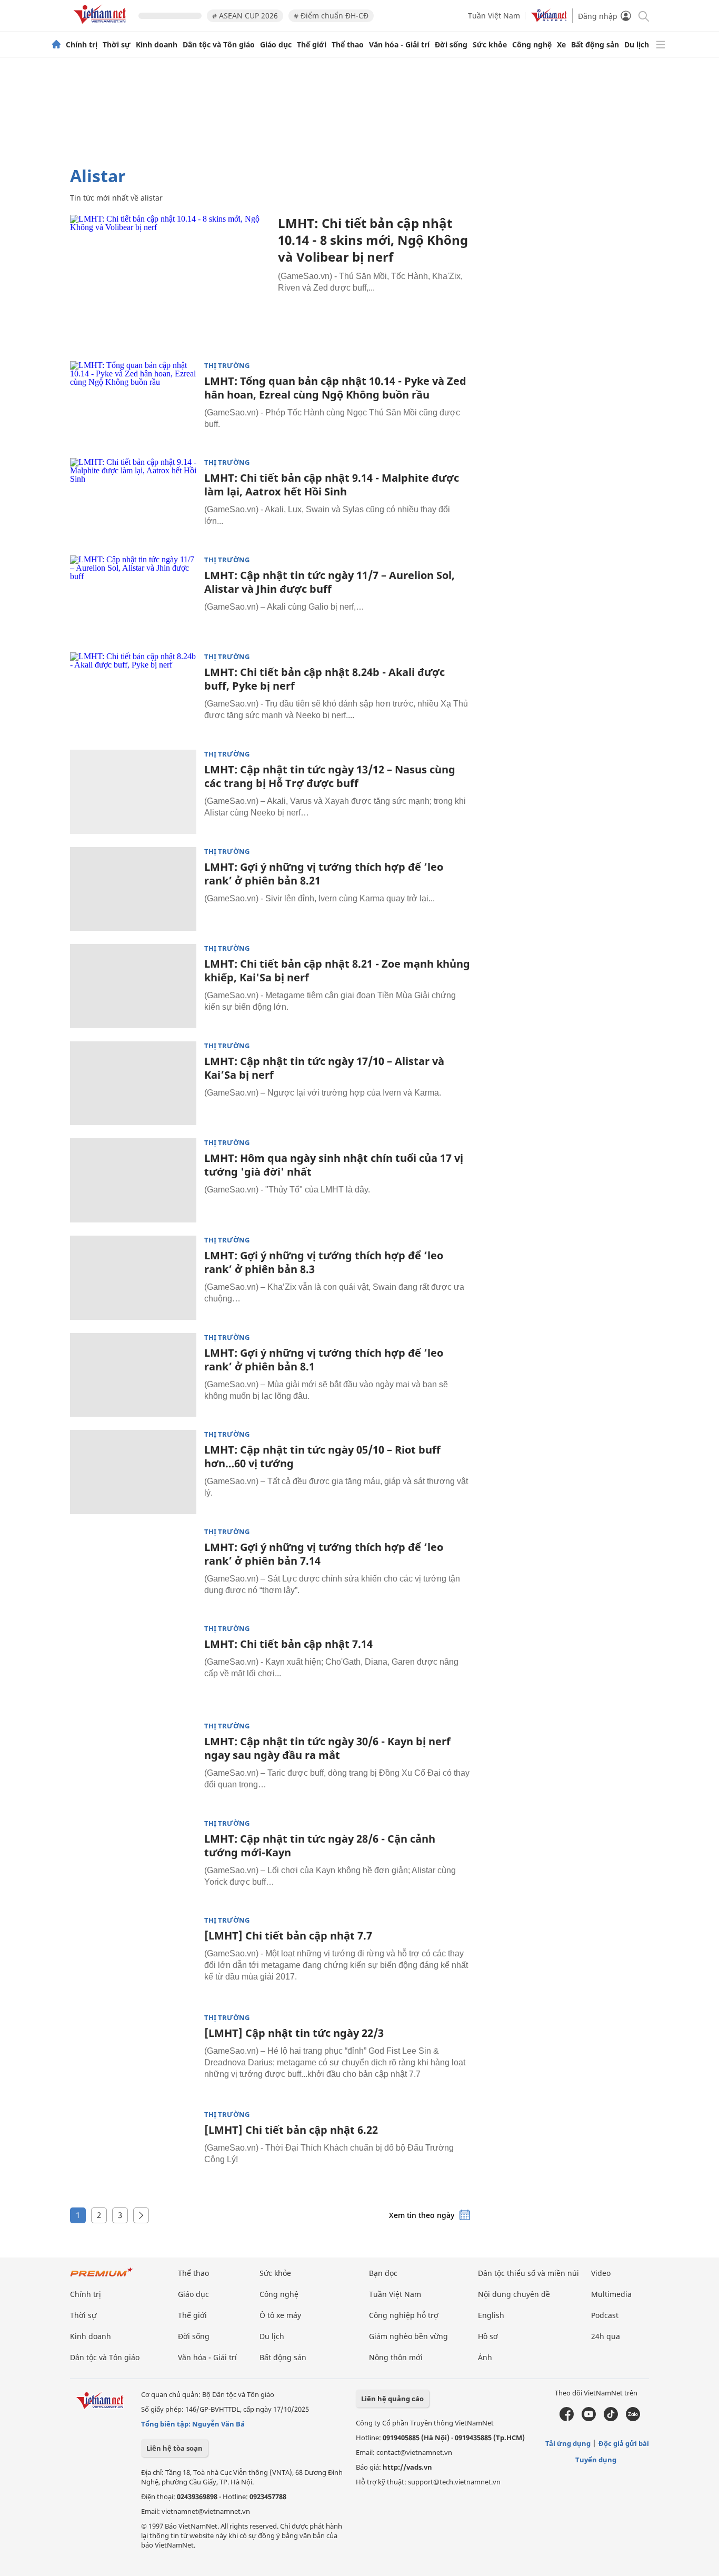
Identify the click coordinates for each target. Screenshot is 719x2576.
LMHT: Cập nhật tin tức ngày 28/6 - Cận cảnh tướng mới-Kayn (320, 1846)
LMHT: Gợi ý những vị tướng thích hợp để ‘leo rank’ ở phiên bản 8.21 (324, 874)
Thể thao (348, 45)
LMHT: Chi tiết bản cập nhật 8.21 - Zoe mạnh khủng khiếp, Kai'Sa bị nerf (337, 971)
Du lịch (637, 45)
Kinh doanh (157, 45)
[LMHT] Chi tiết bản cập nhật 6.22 (291, 2130)
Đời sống (451, 45)
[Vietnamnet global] (549, 19)
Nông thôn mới (396, 2357)
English (491, 2315)
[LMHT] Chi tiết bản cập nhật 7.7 (288, 1936)
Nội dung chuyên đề (514, 2294)
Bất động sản (595, 45)
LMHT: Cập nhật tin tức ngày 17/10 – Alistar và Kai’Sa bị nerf (324, 1068)
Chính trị (82, 45)
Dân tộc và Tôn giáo (219, 45)
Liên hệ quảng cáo (392, 2399)
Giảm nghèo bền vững (408, 2336)
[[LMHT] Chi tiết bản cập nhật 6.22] (133, 2152)
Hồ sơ (488, 2336)
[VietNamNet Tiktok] (611, 2419)
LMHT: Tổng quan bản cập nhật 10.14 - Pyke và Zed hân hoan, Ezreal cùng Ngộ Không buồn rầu (335, 388)
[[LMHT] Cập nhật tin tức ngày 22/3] (133, 2055)
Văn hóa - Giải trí (399, 45)
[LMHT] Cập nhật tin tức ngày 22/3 (294, 2033)
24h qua (606, 2336)
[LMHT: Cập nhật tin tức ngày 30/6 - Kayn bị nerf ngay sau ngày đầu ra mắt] (133, 1764)
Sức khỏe (490, 45)
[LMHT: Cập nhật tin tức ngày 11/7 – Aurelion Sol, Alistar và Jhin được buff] (133, 598)
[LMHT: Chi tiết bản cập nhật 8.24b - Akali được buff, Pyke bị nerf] (133, 694)
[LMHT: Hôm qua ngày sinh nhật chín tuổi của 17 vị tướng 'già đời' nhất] (133, 1180)
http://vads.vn (407, 2467)
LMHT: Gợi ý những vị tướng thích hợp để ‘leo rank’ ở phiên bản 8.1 (324, 1360)
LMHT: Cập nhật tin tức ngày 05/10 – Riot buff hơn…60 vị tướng (322, 1456)
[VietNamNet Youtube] (589, 2419)
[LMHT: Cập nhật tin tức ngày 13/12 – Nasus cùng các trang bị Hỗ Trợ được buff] (133, 792)
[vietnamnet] (102, 26)
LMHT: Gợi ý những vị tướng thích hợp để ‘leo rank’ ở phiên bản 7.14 (324, 1554)
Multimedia (611, 2294)
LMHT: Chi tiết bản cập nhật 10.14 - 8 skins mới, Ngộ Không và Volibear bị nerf (373, 240)
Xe (561, 45)
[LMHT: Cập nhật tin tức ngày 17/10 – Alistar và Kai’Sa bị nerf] (133, 1083)
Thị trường (227, 366)
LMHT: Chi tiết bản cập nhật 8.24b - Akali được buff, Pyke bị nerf (324, 679)
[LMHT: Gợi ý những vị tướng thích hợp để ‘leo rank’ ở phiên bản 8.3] (133, 1278)
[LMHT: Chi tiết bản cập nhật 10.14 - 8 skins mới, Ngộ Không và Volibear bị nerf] (170, 281)
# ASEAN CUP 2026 (245, 16)
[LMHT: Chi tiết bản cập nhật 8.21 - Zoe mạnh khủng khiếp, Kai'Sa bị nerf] (133, 986)
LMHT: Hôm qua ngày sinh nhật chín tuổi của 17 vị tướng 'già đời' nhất (334, 1165)
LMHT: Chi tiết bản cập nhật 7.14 (288, 1644)
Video (601, 2273)
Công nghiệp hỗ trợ (404, 2315)
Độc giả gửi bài (624, 2443)
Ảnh (485, 2357)
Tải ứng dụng (568, 2443)
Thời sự (117, 45)
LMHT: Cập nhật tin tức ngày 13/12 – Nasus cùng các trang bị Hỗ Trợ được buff (330, 776)
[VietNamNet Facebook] (567, 2419)
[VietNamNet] (56, 45)
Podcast (605, 2315)
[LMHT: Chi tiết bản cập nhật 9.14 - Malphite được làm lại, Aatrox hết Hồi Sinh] (133, 500)
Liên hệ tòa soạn (174, 2448)
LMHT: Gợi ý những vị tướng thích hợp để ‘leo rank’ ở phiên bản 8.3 (324, 1262)
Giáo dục (276, 45)
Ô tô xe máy (280, 2315)
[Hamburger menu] (661, 45)
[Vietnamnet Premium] (102, 2277)
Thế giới (312, 45)
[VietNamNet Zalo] (633, 2419)
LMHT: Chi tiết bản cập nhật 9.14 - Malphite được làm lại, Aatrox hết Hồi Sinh (332, 485)
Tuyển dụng (596, 2460)
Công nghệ (532, 45)
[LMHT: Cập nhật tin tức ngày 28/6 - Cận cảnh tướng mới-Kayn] (133, 1861)
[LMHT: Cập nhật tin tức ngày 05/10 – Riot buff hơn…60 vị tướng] (133, 1472)
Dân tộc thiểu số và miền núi (528, 2273)
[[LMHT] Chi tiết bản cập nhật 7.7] (133, 1958)
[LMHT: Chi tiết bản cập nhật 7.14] (133, 1666)
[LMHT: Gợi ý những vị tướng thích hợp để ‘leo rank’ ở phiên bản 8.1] (133, 1375)
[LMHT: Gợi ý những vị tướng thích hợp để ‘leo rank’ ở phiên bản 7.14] (133, 1569)
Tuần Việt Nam (494, 16)
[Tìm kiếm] (643, 16)
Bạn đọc (383, 2273)
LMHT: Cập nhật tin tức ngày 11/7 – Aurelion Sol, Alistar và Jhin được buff (329, 582)
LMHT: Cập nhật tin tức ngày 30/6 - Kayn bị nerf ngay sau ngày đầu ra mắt (327, 1748)
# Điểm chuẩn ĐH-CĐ (331, 16)
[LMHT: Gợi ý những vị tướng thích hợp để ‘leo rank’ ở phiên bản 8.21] (133, 889)
